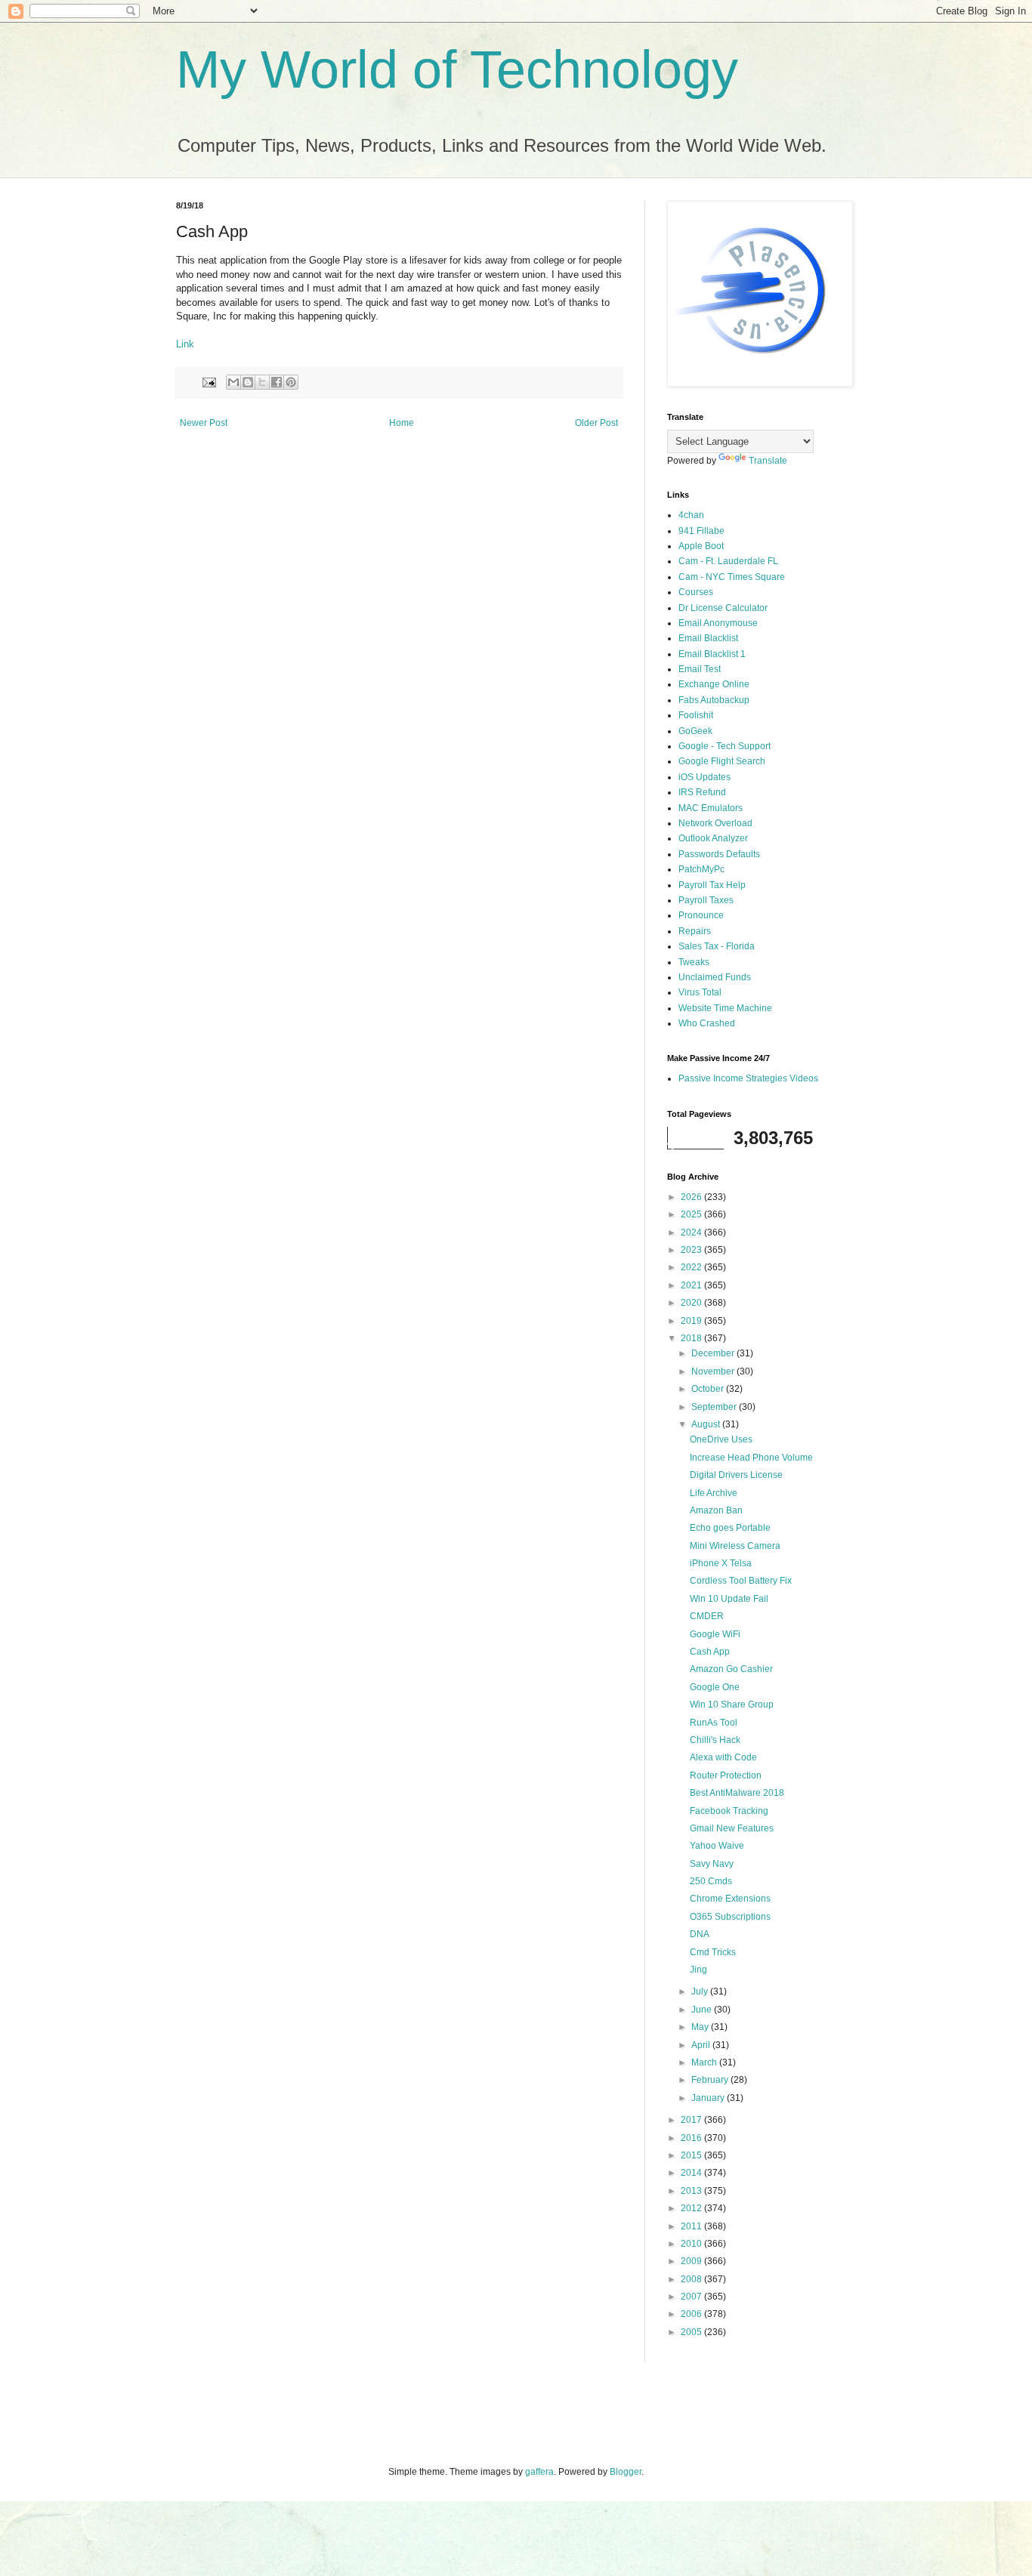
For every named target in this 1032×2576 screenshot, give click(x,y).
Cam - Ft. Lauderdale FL (728, 561)
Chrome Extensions (730, 1899)
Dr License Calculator (723, 608)
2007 (692, 2297)
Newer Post (204, 423)
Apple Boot (701, 546)
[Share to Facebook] (277, 382)
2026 (692, 1197)
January (709, 2098)
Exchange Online (714, 684)
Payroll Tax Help (712, 885)
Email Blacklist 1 (712, 654)
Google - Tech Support (725, 746)
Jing (698, 1970)
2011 (692, 2226)
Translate (768, 461)
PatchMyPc (701, 869)
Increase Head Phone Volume (751, 1458)
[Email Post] (209, 381)
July (701, 1991)
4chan (691, 515)
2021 (692, 1285)
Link (185, 344)
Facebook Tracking (729, 1811)
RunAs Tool (714, 1723)
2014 (692, 2173)
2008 (692, 2279)
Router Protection (726, 1775)
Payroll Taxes (706, 900)
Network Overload (715, 823)
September (715, 1407)
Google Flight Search (722, 761)
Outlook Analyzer (713, 838)
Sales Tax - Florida (717, 946)
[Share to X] (262, 382)
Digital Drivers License (736, 1475)
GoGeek (695, 731)
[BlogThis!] (248, 382)
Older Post (596, 423)
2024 (692, 1232)
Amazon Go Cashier (731, 1669)
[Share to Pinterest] (291, 382)
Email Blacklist (708, 638)
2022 (692, 1267)
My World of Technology (457, 69)
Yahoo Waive (717, 1846)
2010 (692, 2244)
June (703, 2010)
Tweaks (694, 962)
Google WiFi (715, 1634)
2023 (692, 1250)
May (701, 2027)
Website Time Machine (725, 1008)
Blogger (626, 2472)
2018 (692, 1338)
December (714, 1353)
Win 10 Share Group (732, 1704)
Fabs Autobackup (714, 700)
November (714, 1371)
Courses (696, 592)
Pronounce (701, 915)
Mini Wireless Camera (735, 1546)
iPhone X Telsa (721, 1563)
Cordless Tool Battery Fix (741, 1581)
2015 (692, 2155)
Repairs (695, 931)
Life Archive (714, 1493)
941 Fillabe (701, 531)
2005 (692, 2332)
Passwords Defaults (719, 854)
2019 (692, 1321)
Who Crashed (707, 1023)
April (702, 2045)
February (711, 2080)
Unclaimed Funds (715, 977)
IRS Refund (702, 792)
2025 (692, 1214)
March (705, 2062)
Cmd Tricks (713, 1952)
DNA (700, 1934)
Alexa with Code (723, 1757)
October (709, 1389)
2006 (692, 2314)
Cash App (710, 1652)
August (707, 1424)
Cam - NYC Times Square (732, 577)
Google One (715, 1687)
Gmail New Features (732, 1828)
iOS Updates (704, 777)
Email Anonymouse (718, 623)
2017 (692, 2120)
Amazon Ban (716, 1510)
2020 (692, 1303)
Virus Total (700, 992)
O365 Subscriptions (730, 1917)
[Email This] (233, 382)
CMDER (707, 1616)
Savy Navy (712, 1864)
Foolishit (696, 715)
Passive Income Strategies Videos (748, 1078)
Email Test (700, 669)
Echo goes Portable (730, 1528)
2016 (692, 2138)
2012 (692, 2208)
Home (402, 423)
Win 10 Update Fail (729, 1599)
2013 (692, 2191)
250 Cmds (711, 1881)
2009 (692, 2261)
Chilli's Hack (715, 1740)
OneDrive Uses (721, 1439)
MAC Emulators (711, 808)
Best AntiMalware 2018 (737, 1793)
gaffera (539, 2472)
